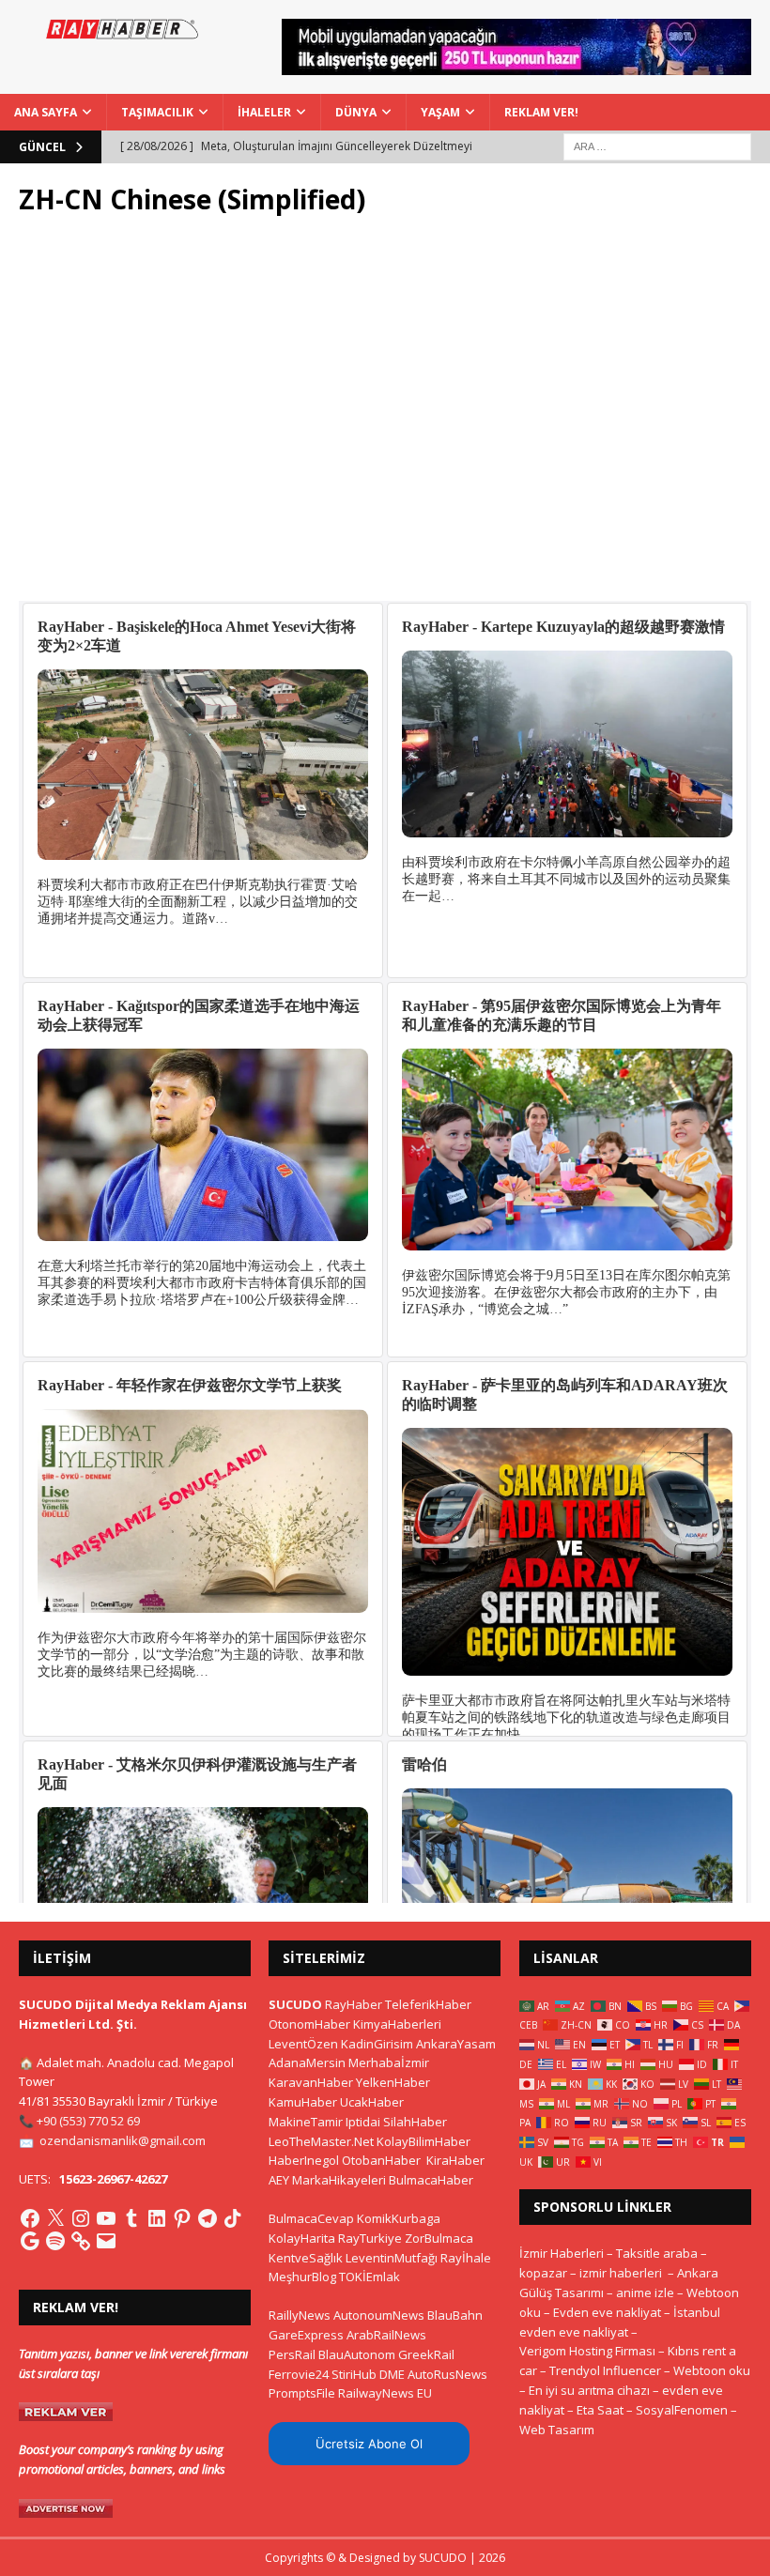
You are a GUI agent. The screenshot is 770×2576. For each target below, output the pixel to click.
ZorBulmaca (439, 2238)
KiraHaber (455, 2160)
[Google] (30, 2241)
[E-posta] (106, 2241)
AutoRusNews (447, 2374)
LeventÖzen (303, 2044)
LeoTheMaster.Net (321, 2141)
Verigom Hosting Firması (587, 2351)
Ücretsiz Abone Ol (369, 2444)
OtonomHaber (309, 2024)
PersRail (292, 2354)
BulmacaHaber (431, 2180)
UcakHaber (372, 2102)
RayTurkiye (370, 2238)
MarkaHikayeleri (339, 2180)
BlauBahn (455, 2315)
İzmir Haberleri (562, 2253)
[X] (55, 2218)
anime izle (645, 2292)
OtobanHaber (381, 2160)
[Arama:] (657, 145)
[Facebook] (30, 2218)
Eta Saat (600, 2410)
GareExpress (306, 2335)
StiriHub (354, 2374)
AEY (279, 2180)
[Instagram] (81, 2218)
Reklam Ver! (541, 112)
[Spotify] (55, 2241)
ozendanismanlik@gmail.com (123, 2140)
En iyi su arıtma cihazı (589, 2390)
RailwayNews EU (385, 2393)
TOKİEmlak (370, 2277)
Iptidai (363, 2122)
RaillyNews (300, 2315)
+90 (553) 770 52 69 (88, 2121)
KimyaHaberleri (397, 2024)
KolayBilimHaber (423, 2141)
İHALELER (264, 112)
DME (392, 2374)
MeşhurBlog (302, 2277)
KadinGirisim (377, 2044)
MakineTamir (306, 2122)
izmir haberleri (621, 2273)
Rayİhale (466, 2258)
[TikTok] (233, 2218)
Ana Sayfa (46, 112)
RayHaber (354, 2004)
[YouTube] (106, 2218)
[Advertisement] (385, 408)
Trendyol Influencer (605, 2370)
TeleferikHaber (428, 2004)
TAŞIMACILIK (157, 112)
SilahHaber (415, 2122)
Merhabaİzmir (389, 2062)
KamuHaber (303, 2102)
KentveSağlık (306, 2258)
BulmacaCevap (311, 2218)
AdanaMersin (307, 2062)
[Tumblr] (131, 2218)
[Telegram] (208, 2218)
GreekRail (426, 2354)
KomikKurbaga (399, 2218)
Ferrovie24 (299, 2374)
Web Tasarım (557, 2430)
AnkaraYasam (456, 2044)
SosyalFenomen (682, 2410)
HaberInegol (304, 2160)
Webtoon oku (712, 2370)
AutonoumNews (379, 2315)
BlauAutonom (357, 2354)
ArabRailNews (386, 2335)
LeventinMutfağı (392, 2258)
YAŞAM (440, 112)
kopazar (543, 2273)
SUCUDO (295, 2004)
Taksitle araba (657, 2253)
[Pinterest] (182, 2218)
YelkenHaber (393, 2082)
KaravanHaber (311, 2082)
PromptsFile (302, 2393)
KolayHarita (302, 2238)
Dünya (356, 112)
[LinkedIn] (157, 2218)
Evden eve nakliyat (607, 2312)
